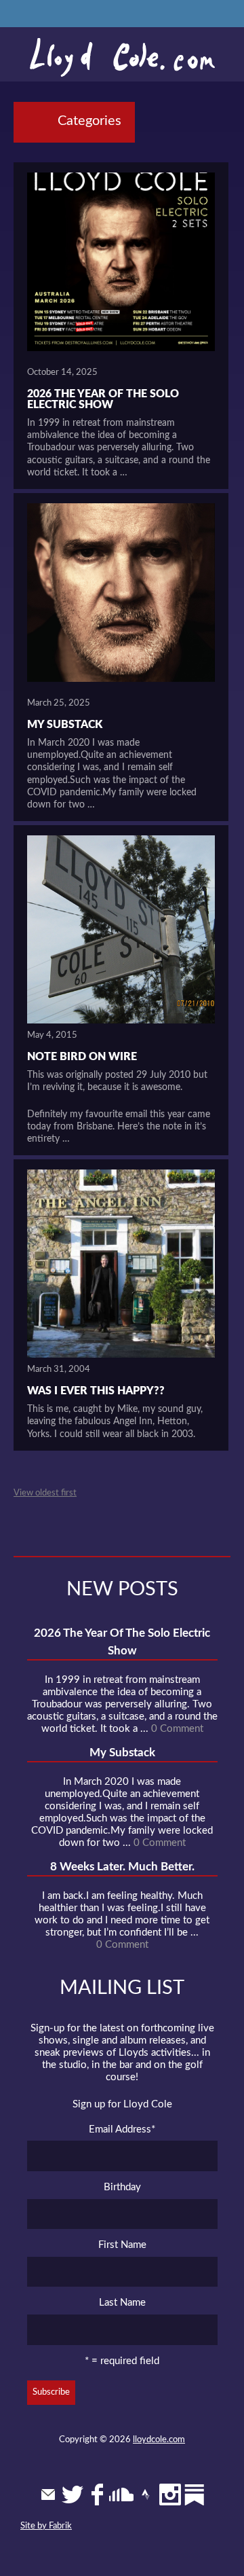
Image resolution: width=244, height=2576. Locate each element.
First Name (122, 2245)
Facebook (97, 2495)
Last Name (122, 2303)
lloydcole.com (159, 2440)
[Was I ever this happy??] (121, 1264)
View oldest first (45, 1493)
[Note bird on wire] (121, 929)
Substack (195, 2495)
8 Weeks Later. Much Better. (122, 1867)
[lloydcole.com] (122, 58)
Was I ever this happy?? (96, 1391)
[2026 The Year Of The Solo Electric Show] (121, 267)
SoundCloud (121, 2495)
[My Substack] (121, 597)
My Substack (65, 725)
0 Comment (177, 1729)
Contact (48, 2495)
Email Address (122, 2129)
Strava (146, 2495)
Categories (89, 121)
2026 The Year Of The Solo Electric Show (103, 399)
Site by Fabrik (46, 2526)
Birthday (122, 2187)
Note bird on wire (82, 1057)
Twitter (73, 2495)
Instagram (170, 2495)
